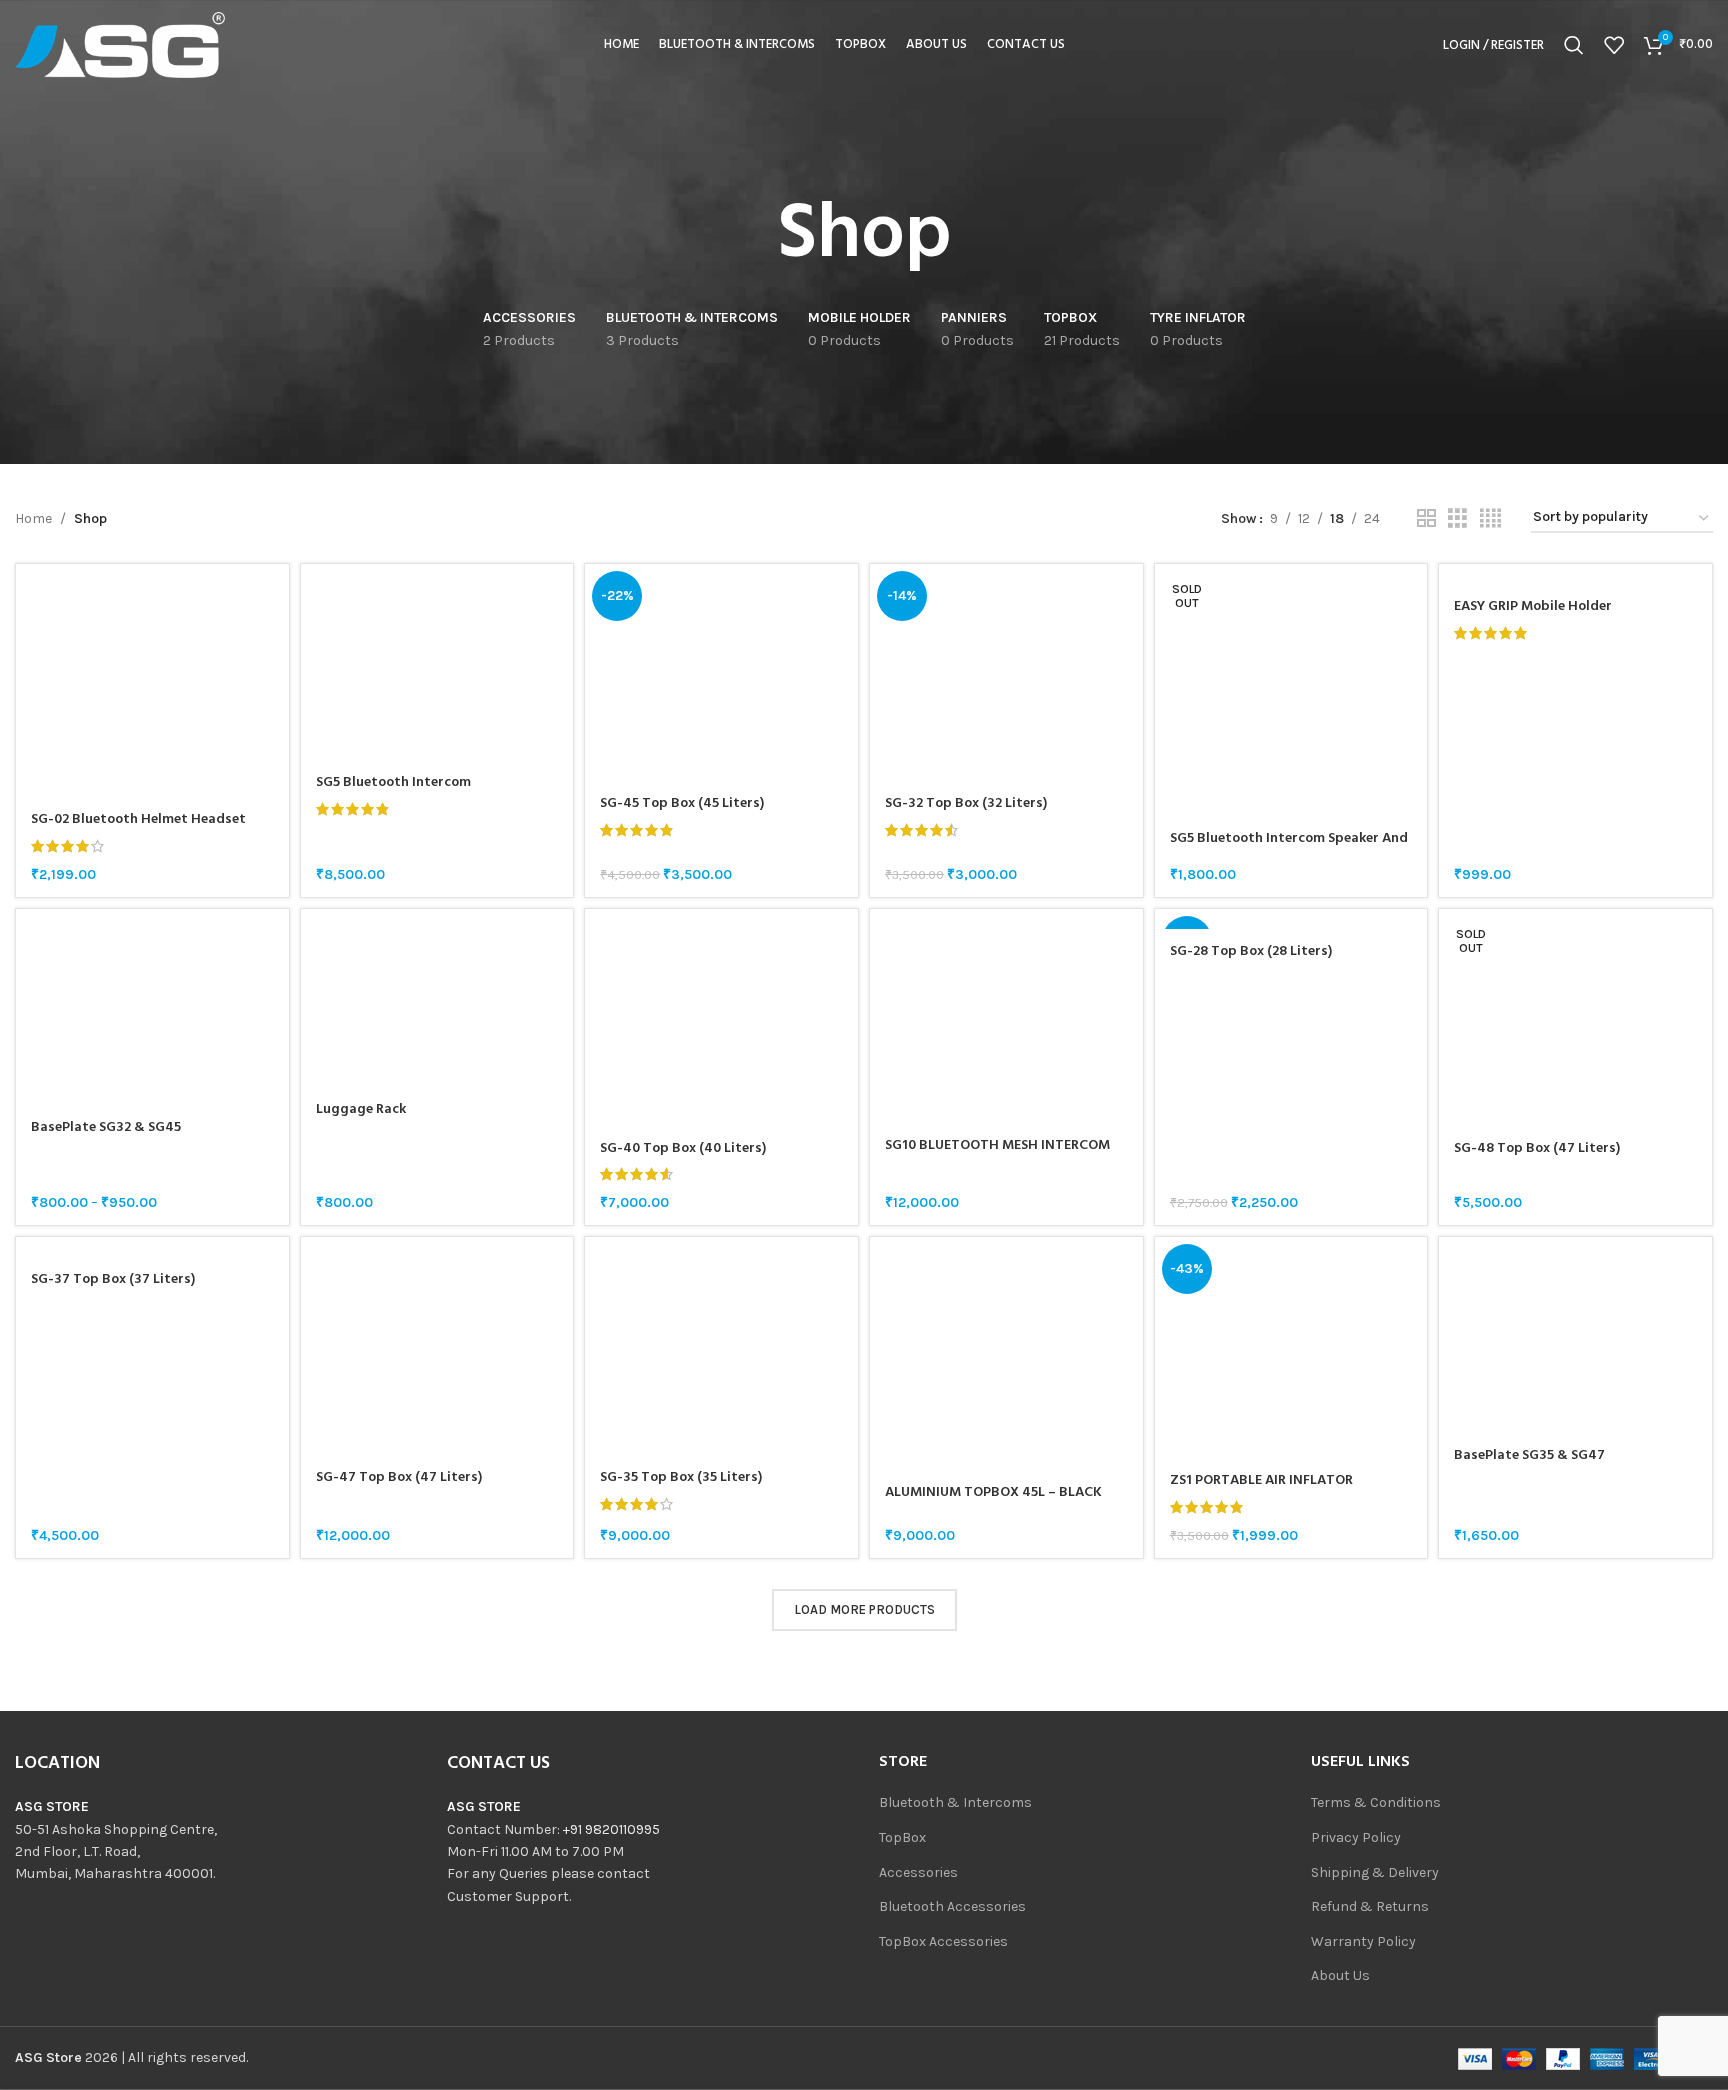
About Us (1340, 1975)
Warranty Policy (1363, 1941)
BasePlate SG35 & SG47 (1529, 1455)
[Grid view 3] (1457, 519)
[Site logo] (120, 43)
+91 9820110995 (611, 1829)
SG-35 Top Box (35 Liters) (681, 1477)
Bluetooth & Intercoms (955, 1802)
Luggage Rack (361, 1109)
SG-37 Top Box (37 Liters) (113, 1279)
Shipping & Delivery (1375, 1872)
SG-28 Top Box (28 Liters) (1251, 951)
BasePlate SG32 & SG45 (106, 1127)
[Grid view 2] (1426, 519)
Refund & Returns (1370, 1906)
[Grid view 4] (1490, 519)
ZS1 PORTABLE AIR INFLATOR (1261, 1480)
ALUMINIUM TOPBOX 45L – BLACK (993, 1492)
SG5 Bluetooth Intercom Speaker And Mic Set (1289, 848)
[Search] (1574, 45)
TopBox (902, 1837)
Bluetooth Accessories (952, 1906)
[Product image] (152, 681)
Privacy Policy (1356, 1837)
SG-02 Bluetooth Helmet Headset (138, 819)
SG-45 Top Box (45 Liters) (682, 803)
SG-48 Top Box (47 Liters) (1537, 1148)
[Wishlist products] (1614, 45)
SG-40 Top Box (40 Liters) (683, 1148)
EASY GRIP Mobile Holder (1533, 606)
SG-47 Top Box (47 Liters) (399, 1477)
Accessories (918, 1872)
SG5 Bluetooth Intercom (393, 782)
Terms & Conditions (1376, 1802)
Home (33, 518)
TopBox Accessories (943, 1941)
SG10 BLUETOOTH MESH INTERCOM (997, 1145)
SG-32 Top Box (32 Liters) (966, 803)
